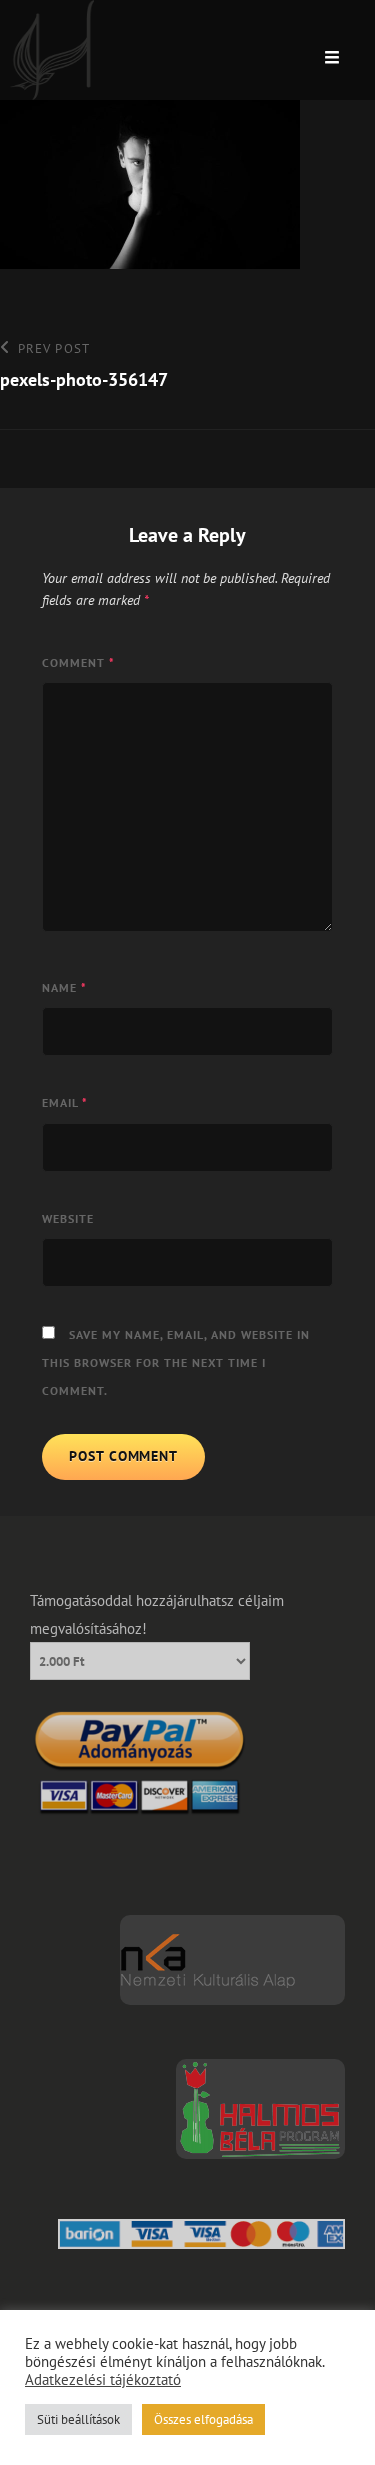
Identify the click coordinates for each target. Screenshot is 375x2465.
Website (68, 1218)
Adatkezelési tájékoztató (103, 2380)
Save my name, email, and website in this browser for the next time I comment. (176, 1362)
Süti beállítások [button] (78, 2419)
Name (64, 987)
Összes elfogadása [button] (203, 2419)
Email (65, 1102)
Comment (78, 662)
